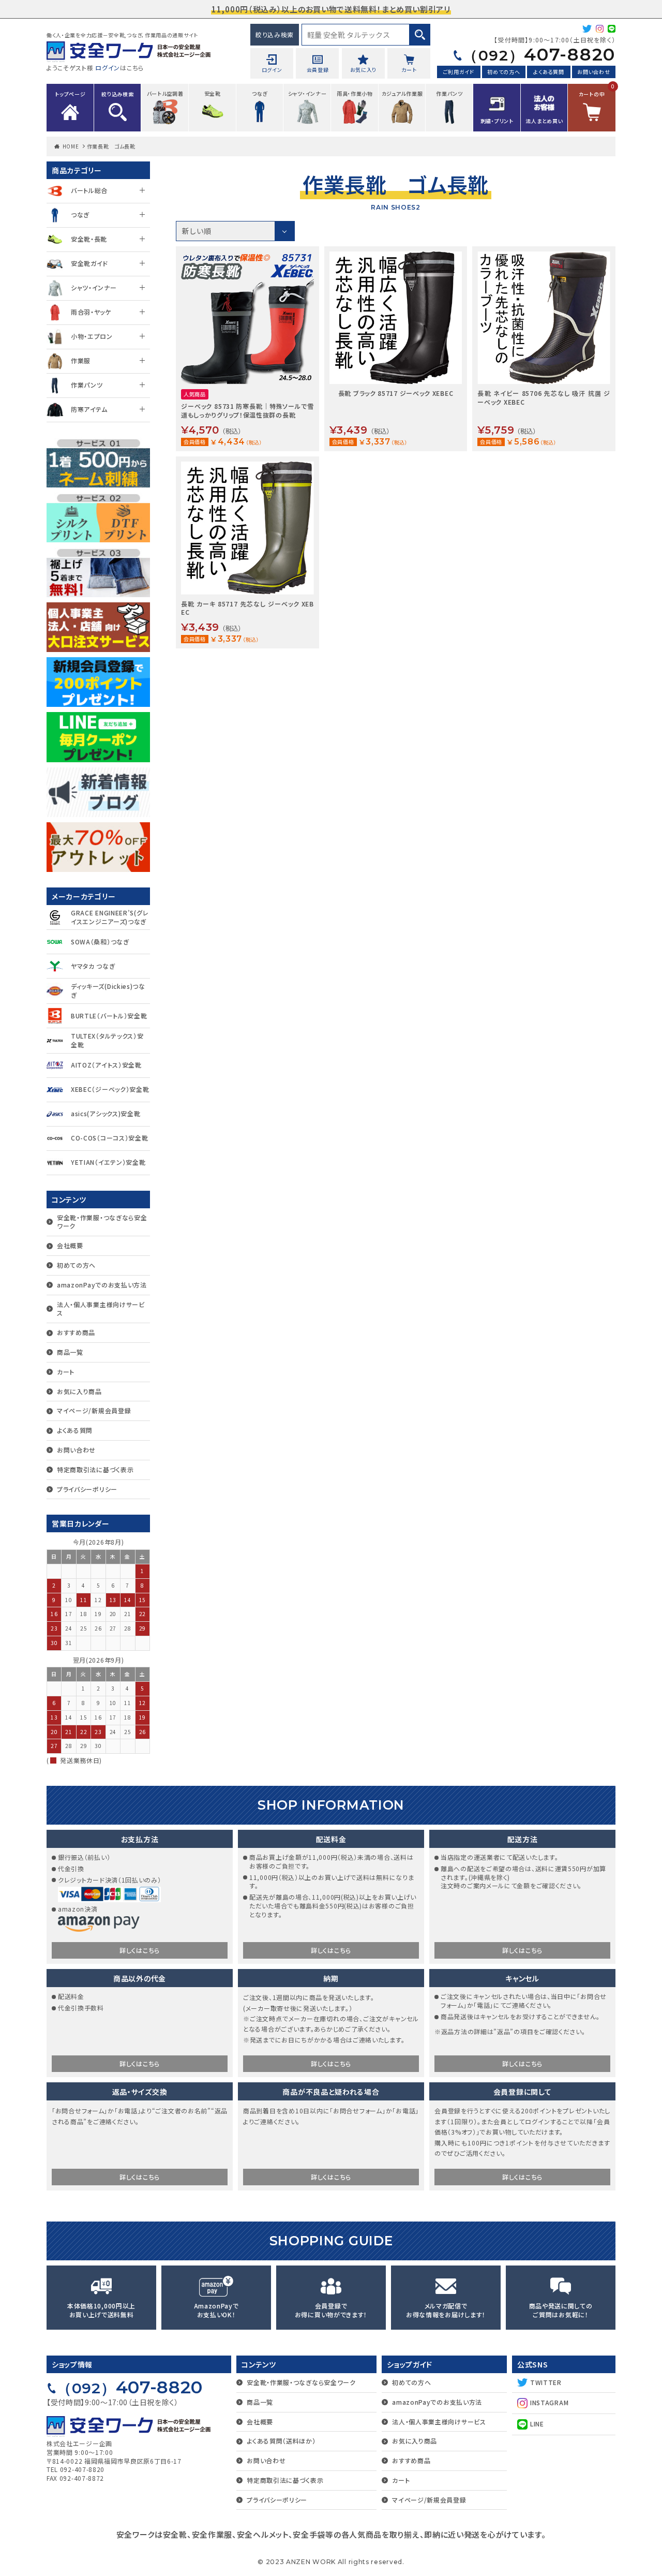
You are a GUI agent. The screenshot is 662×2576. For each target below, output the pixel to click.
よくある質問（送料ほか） (281, 2441)
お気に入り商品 (79, 1391)
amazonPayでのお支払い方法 (102, 1285)
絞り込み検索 (275, 34)
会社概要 (70, 1245)
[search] (420, 35)
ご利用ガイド (459, 72)
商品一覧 (70, 1352)
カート (66, 1372)
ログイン (108, 68)
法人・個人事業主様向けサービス (101, 1309)
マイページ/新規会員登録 (94, 1410)
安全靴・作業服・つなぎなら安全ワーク (102, 1222)
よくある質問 (548, 72)
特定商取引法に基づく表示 (95, 1469)
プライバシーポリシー (87, 1489)
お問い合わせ (593, 72)
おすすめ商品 (76, 1332)
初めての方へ (503, 72)
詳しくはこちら (140, 1950)
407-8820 (539, 54)
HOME (71, 146)
